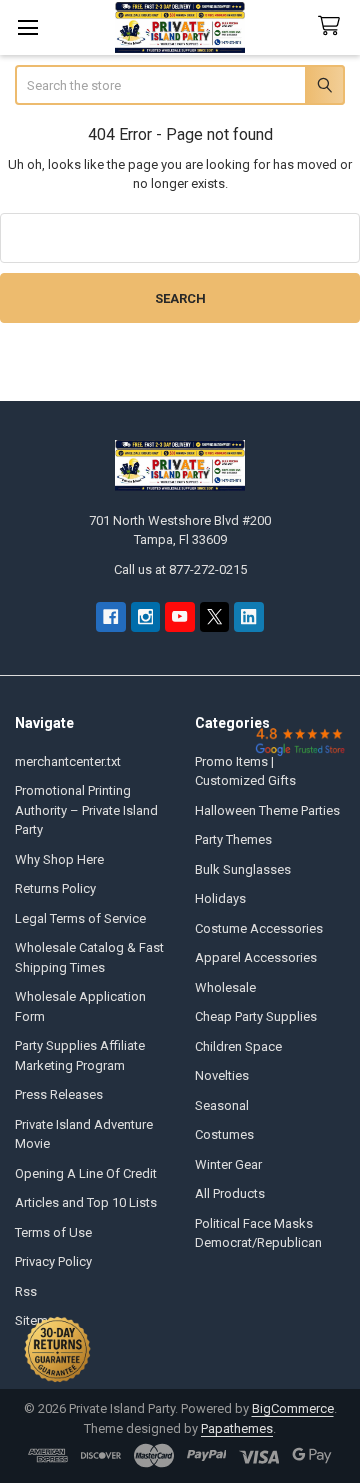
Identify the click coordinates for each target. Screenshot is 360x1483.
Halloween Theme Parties (267, 810)
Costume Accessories (259, 928)
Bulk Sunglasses (243, 869)
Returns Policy (55, 888)
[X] (214, 616)
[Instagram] (145, 616)
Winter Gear (228, 1164)
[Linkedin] (248, 616)
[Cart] (333, 26)
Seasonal (222, 1105)
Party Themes (233, 839)
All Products (230, 1193)
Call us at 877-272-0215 (180, 569)
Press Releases (59, 1094)
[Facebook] (110, 616)
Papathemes (237, 1428)
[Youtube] (179, 616)
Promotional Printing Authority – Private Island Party (86, 810)
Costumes (224, 1134)
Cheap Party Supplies (256, 1016)
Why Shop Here (59, 859)
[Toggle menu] (27, 27)
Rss (26, 1291)
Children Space (238, 1046)
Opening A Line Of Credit (86, 1173)
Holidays (220, 898)
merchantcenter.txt (68, 761)
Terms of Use (53, 1232)
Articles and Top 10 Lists (86, 1202)
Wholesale (225, 987)
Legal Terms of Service (80, 918)
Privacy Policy (53, 1261)
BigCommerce (293, 1408)
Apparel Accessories (256, 957)
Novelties (222, 1075)
